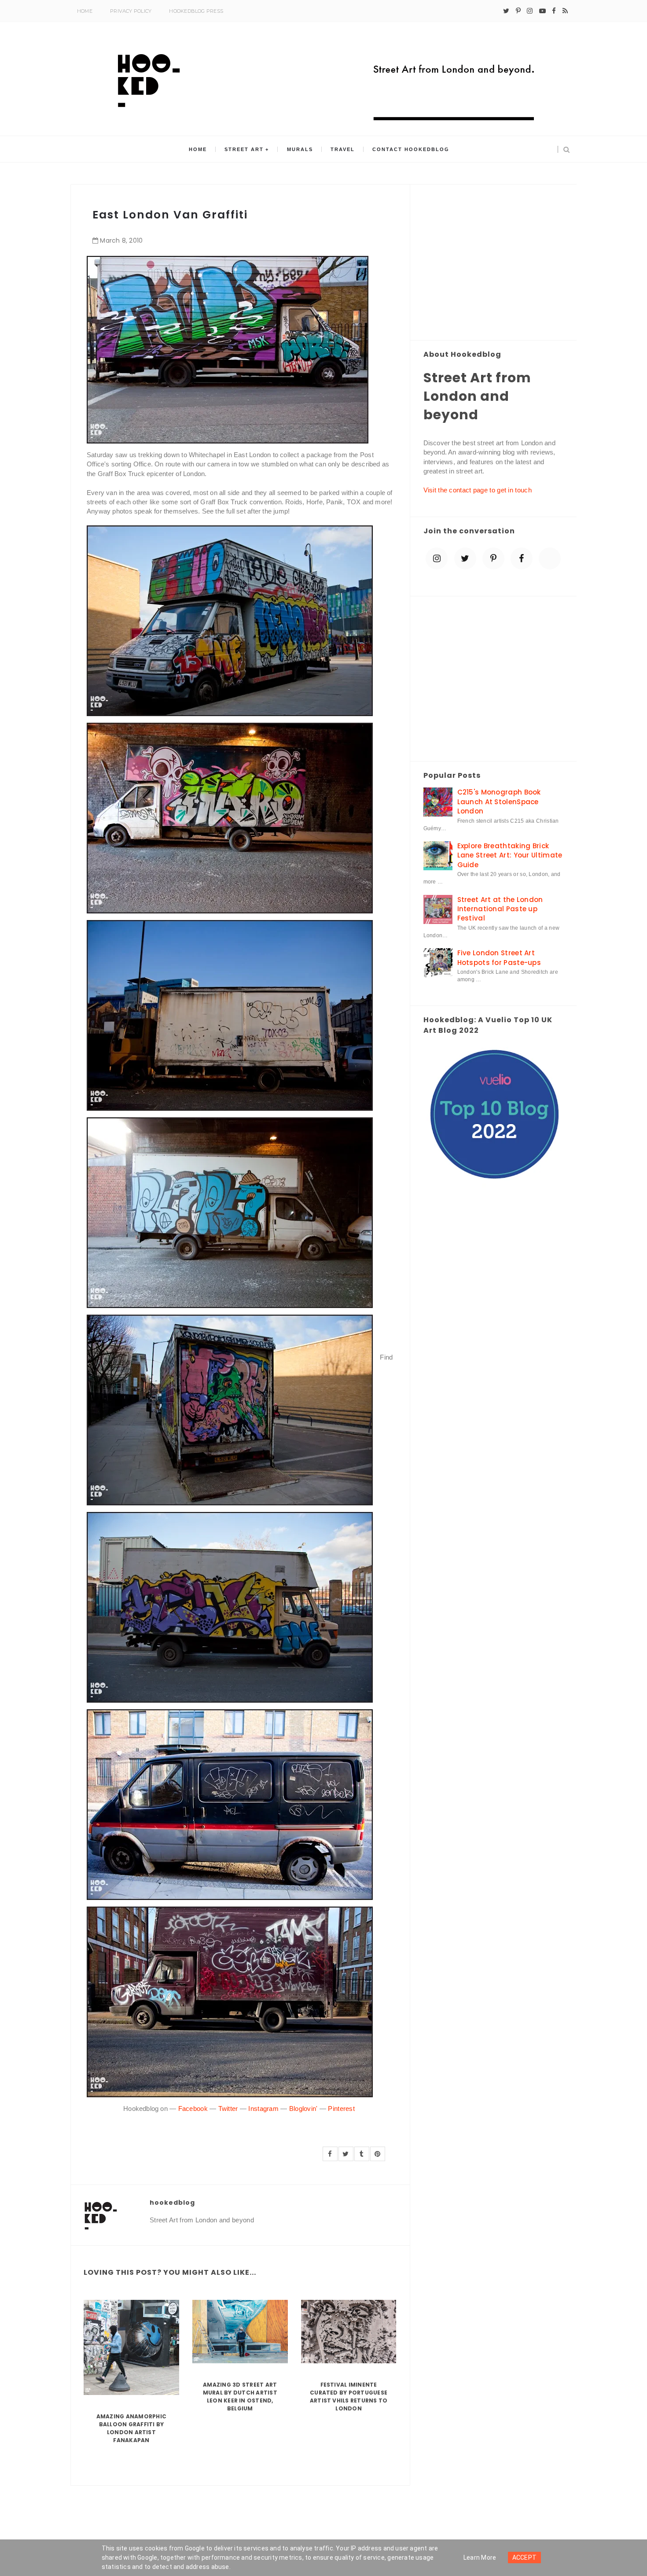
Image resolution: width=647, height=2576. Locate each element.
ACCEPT (525, 2558)
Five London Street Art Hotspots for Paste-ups (499, 957)
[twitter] (506, 11)
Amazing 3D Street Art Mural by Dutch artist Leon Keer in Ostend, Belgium (240, 2397)
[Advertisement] (494, 263)
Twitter (228, 2108)
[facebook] (554, 11)
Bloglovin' (303, 2108)
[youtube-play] (542, 11)
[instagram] (530, 11)
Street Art (244, 149)
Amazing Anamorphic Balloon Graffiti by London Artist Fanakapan (131, 2428)
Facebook (193, 2108)
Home (85, 11)
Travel (343, 149)
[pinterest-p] (518, 11)
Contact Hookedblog (411, 149)
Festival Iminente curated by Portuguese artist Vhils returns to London (349, 2397)
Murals (300, 149)
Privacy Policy (131, 11)
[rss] (565, 11)
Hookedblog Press (196, 11)
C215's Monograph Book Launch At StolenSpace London (499, 802)
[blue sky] (550, 558)
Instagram (263, 2108)
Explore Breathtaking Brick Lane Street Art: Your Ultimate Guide (510, 855)
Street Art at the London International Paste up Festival (500, 909)
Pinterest (341, 2108)
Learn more (480, 2558)
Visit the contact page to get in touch (478, 490)
